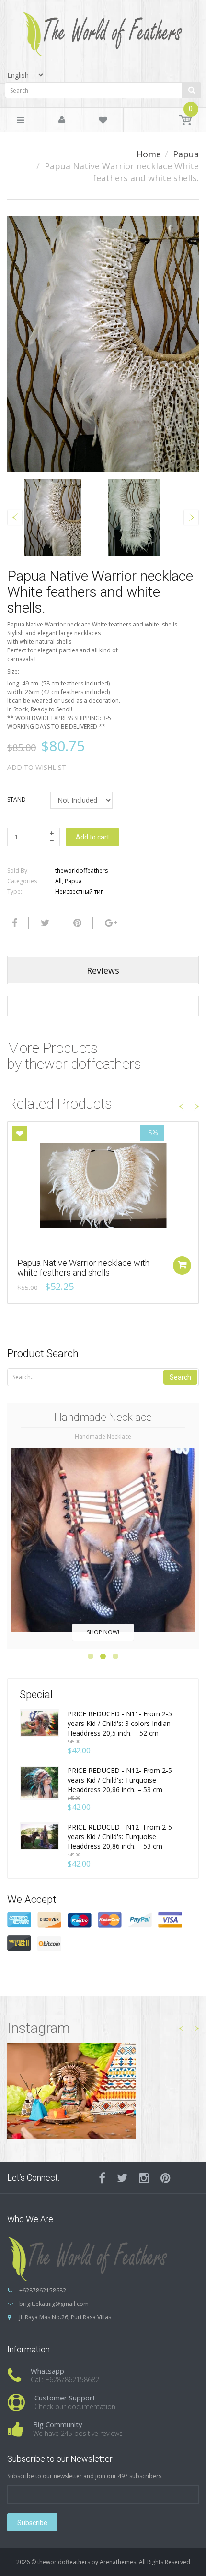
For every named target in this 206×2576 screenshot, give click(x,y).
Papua (186, 154)
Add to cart (92, 837)
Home (149, 154)
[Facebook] (13, 923)
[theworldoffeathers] (103, 30)
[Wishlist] (103, 122)
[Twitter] (44, 923)
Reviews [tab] (103, 970)
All (58, 881)
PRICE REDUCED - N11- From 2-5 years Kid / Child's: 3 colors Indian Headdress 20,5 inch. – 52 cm (120, 1723)
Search (180, 1377)
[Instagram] (144, 2178)
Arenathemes (118, 2562)
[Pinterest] (166, 2178)
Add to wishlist (37, 767)
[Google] (110, 923)
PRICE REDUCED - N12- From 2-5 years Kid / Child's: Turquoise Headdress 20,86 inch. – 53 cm (120, 1780)
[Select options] (182, 1265)
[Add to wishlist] (20, 1134)
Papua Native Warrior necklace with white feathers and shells (83, 1268)
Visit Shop (103, 2090)
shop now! (103, 1632)
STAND (17, 799)
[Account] (62, 120)
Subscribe (32, 2523)
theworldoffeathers (81, 870)
